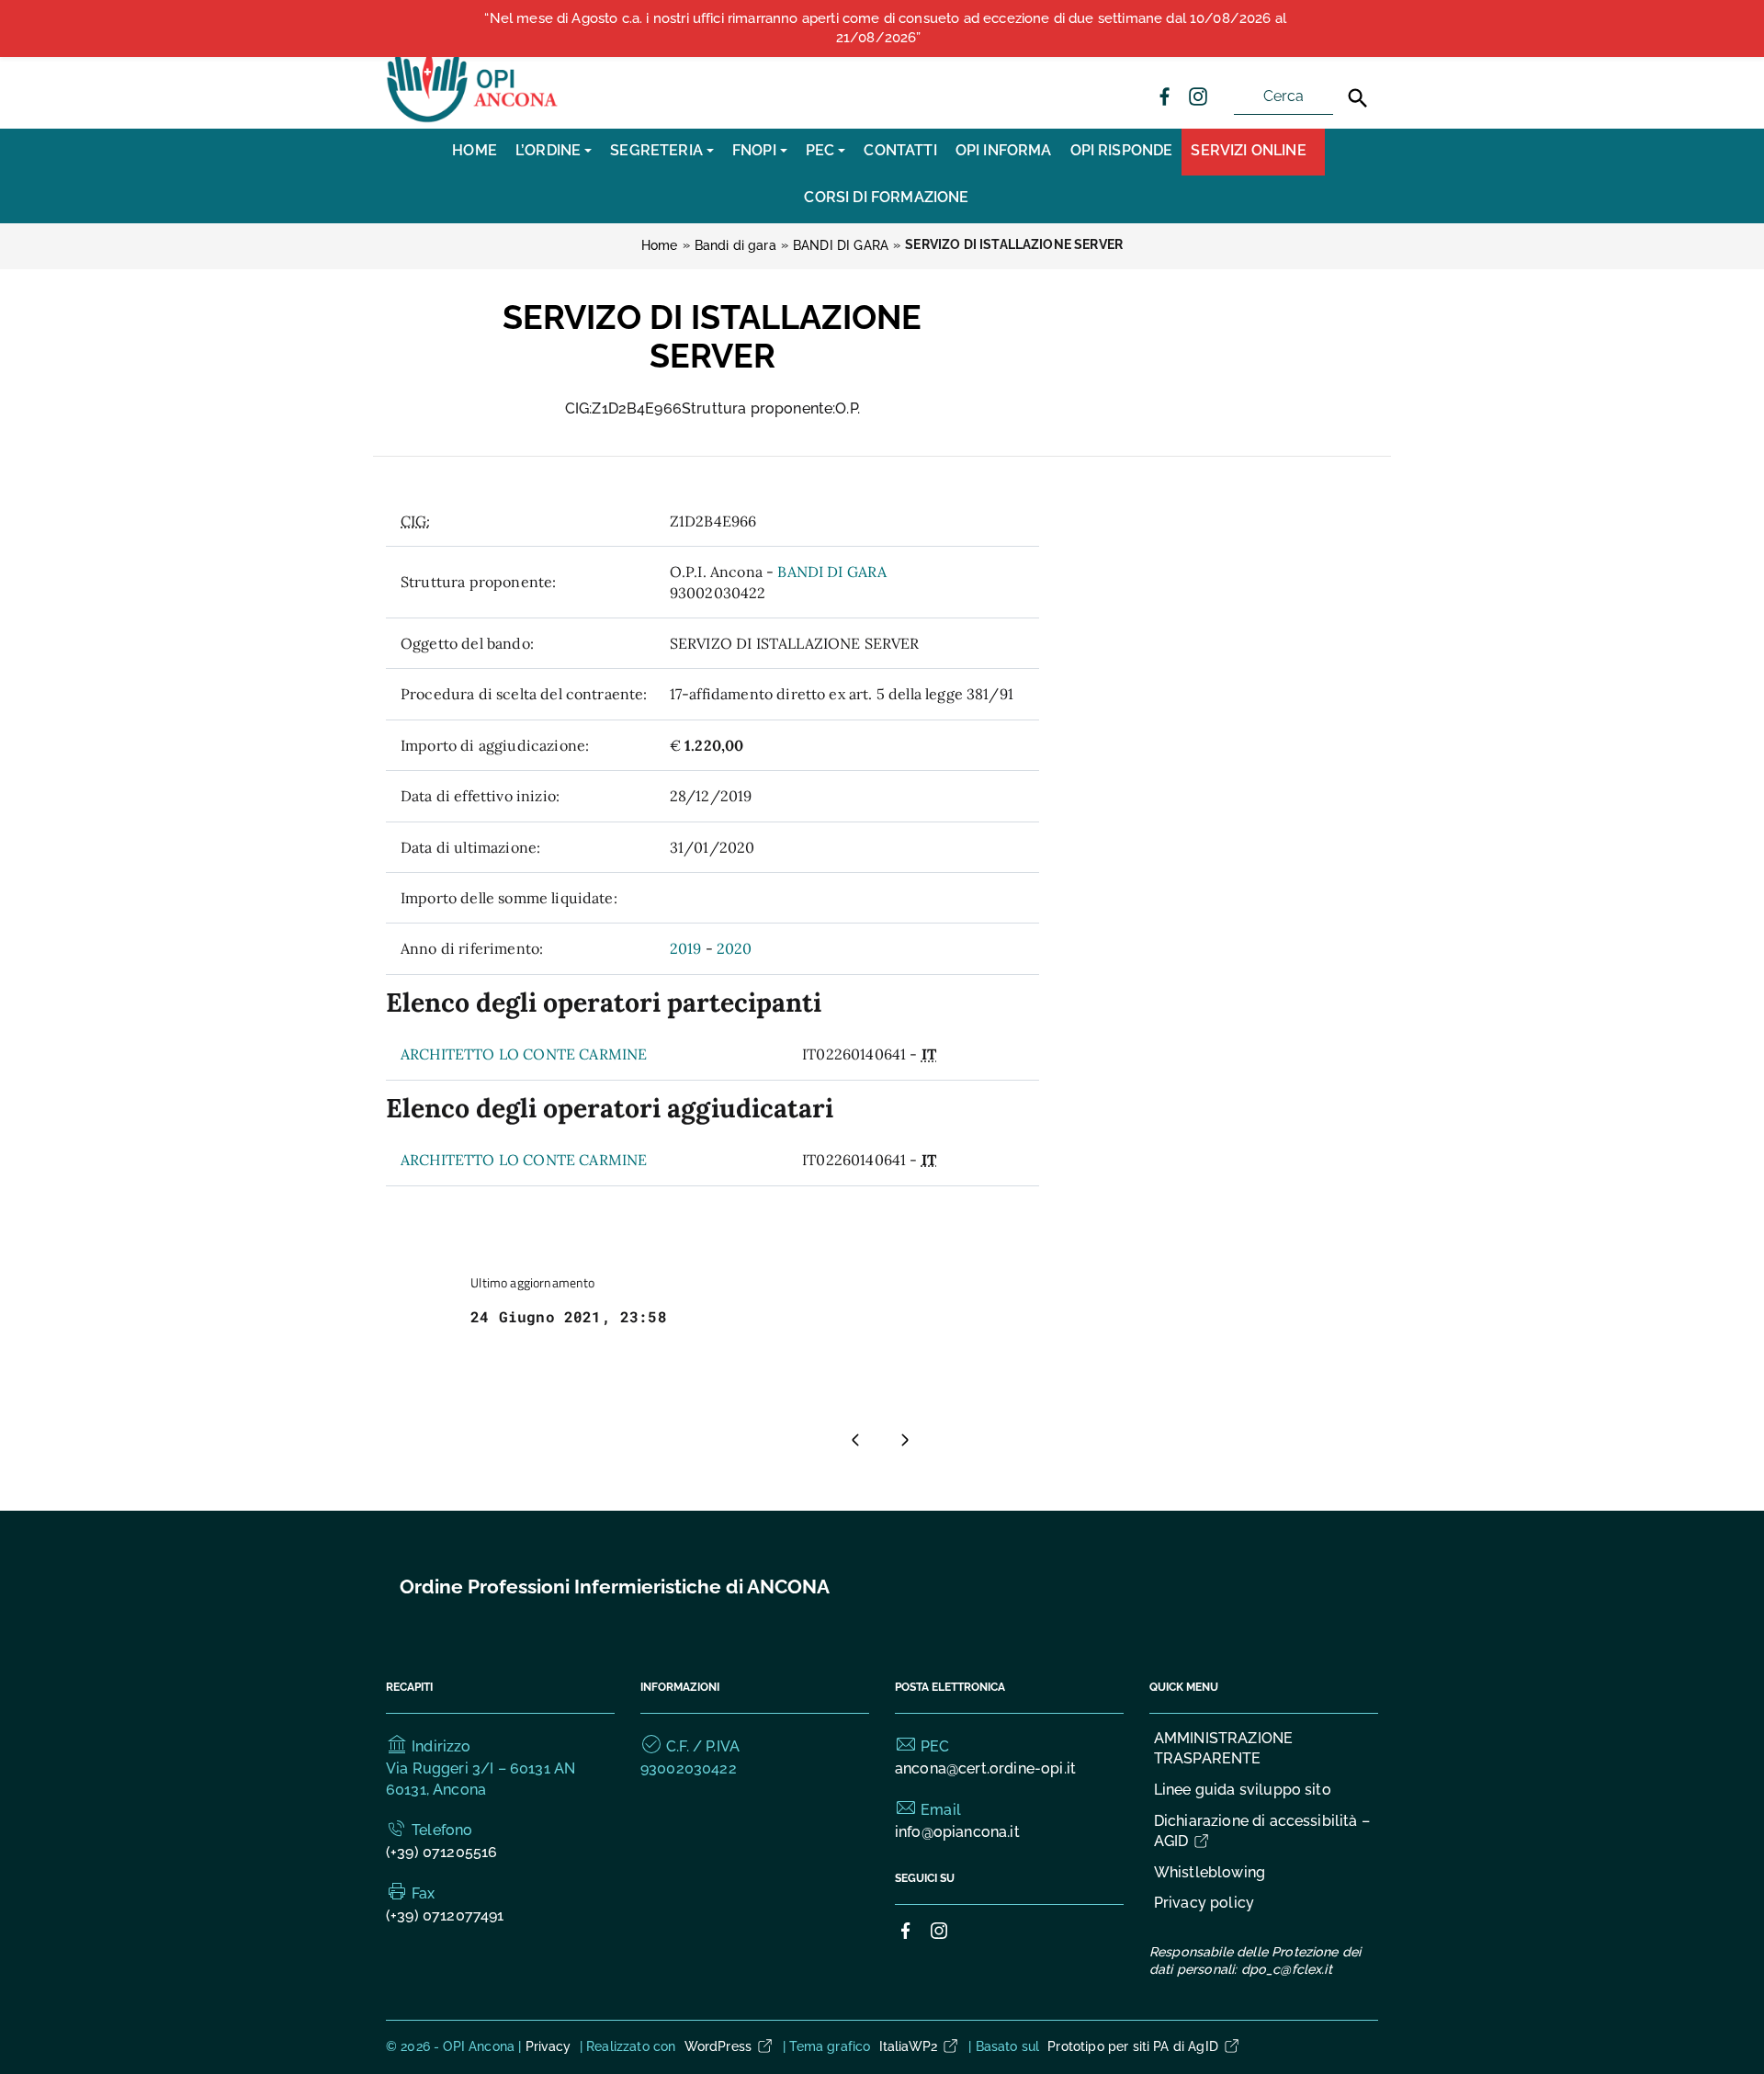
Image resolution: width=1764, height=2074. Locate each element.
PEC (820, 150)
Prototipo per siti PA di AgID (1133, 2046)
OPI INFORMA (1004, 150)
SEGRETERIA (656, 150)
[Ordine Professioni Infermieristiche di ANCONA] (474, 81)
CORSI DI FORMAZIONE (886, 197)
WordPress (718, 2046)
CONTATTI (900, 150)
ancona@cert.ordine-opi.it (985, 1768)
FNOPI (754, 150)
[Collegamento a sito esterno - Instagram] (1197, 96)
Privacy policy (1204, 1903)
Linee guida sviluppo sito (1243, 1790)
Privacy (548, 2046)
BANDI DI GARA (832, 572)
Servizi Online (1248, 150)
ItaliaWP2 (908, 2046)
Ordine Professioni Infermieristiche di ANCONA (615, 1587)
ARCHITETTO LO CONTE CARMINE (524, 1054)
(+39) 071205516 (441, 1852)
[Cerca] (1358, 98)
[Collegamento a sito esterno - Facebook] (1164, 96)
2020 (735, 948)
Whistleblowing (1210, 1872)
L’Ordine (548, 150)
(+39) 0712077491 (445, 1915)
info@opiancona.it (957, 1832)
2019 (686, 948)
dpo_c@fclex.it (1287, 1969)
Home (475, 150)
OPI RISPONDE (1122, 150)
